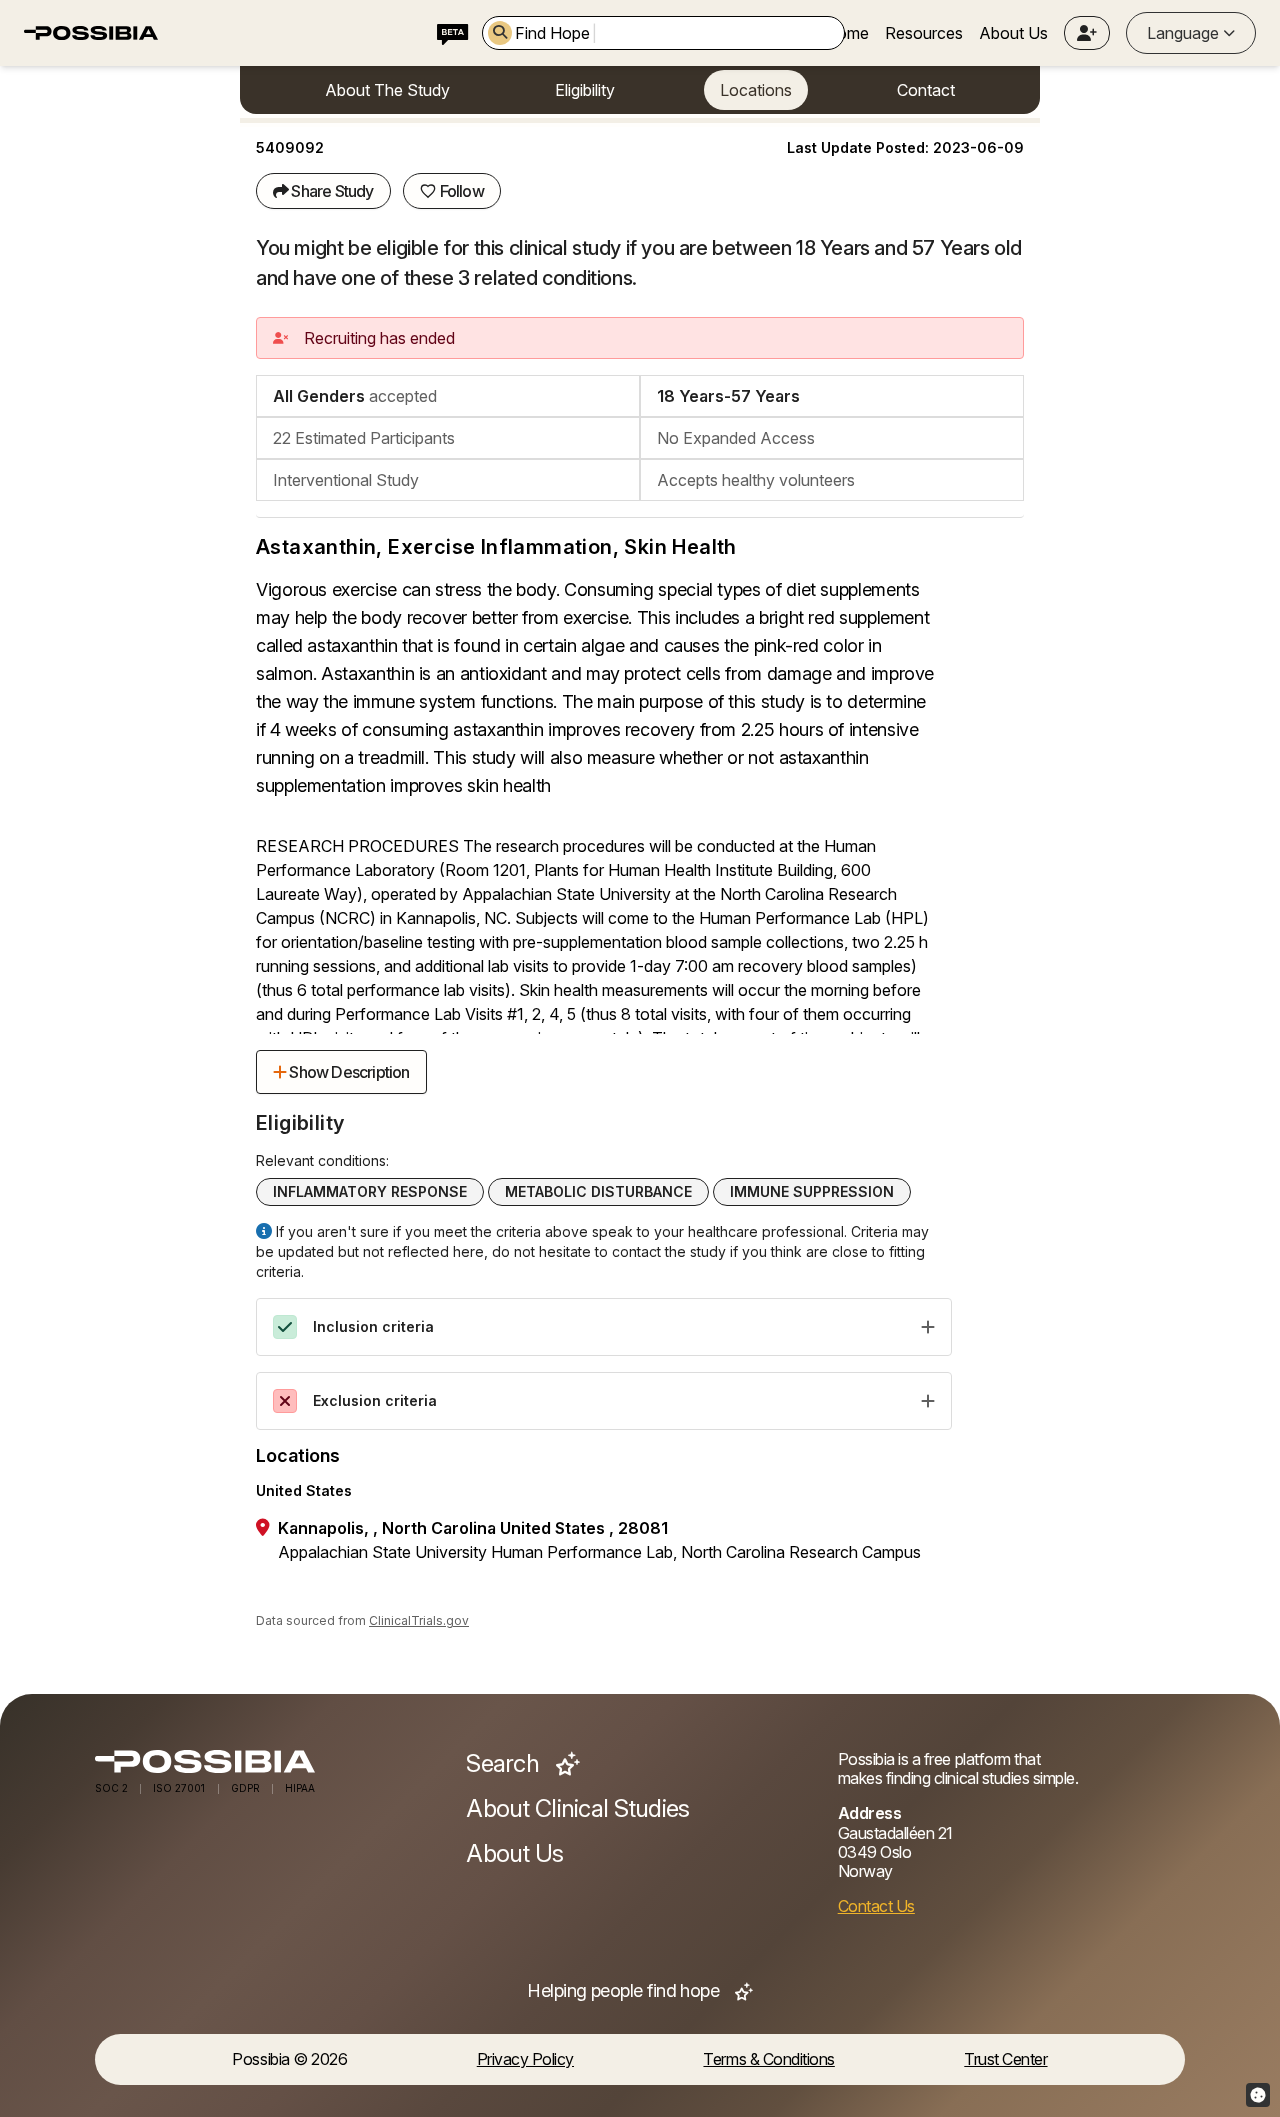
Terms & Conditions (768, 2059)
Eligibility (585, 90)
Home (847, 33)
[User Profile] (1087, 33)
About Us (1013, 33)
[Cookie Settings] (1258, 2095)
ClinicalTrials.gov (419, 1620)
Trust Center (1005, 2059)
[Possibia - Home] (268, 1761)
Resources (924, 33)
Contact (926, 90)
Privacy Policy (525, 2059)
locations (756, 90)
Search (505, 1764)
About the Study (387, 90)
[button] (1087, 33)
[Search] (500, 33)
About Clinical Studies (577, 1809)
